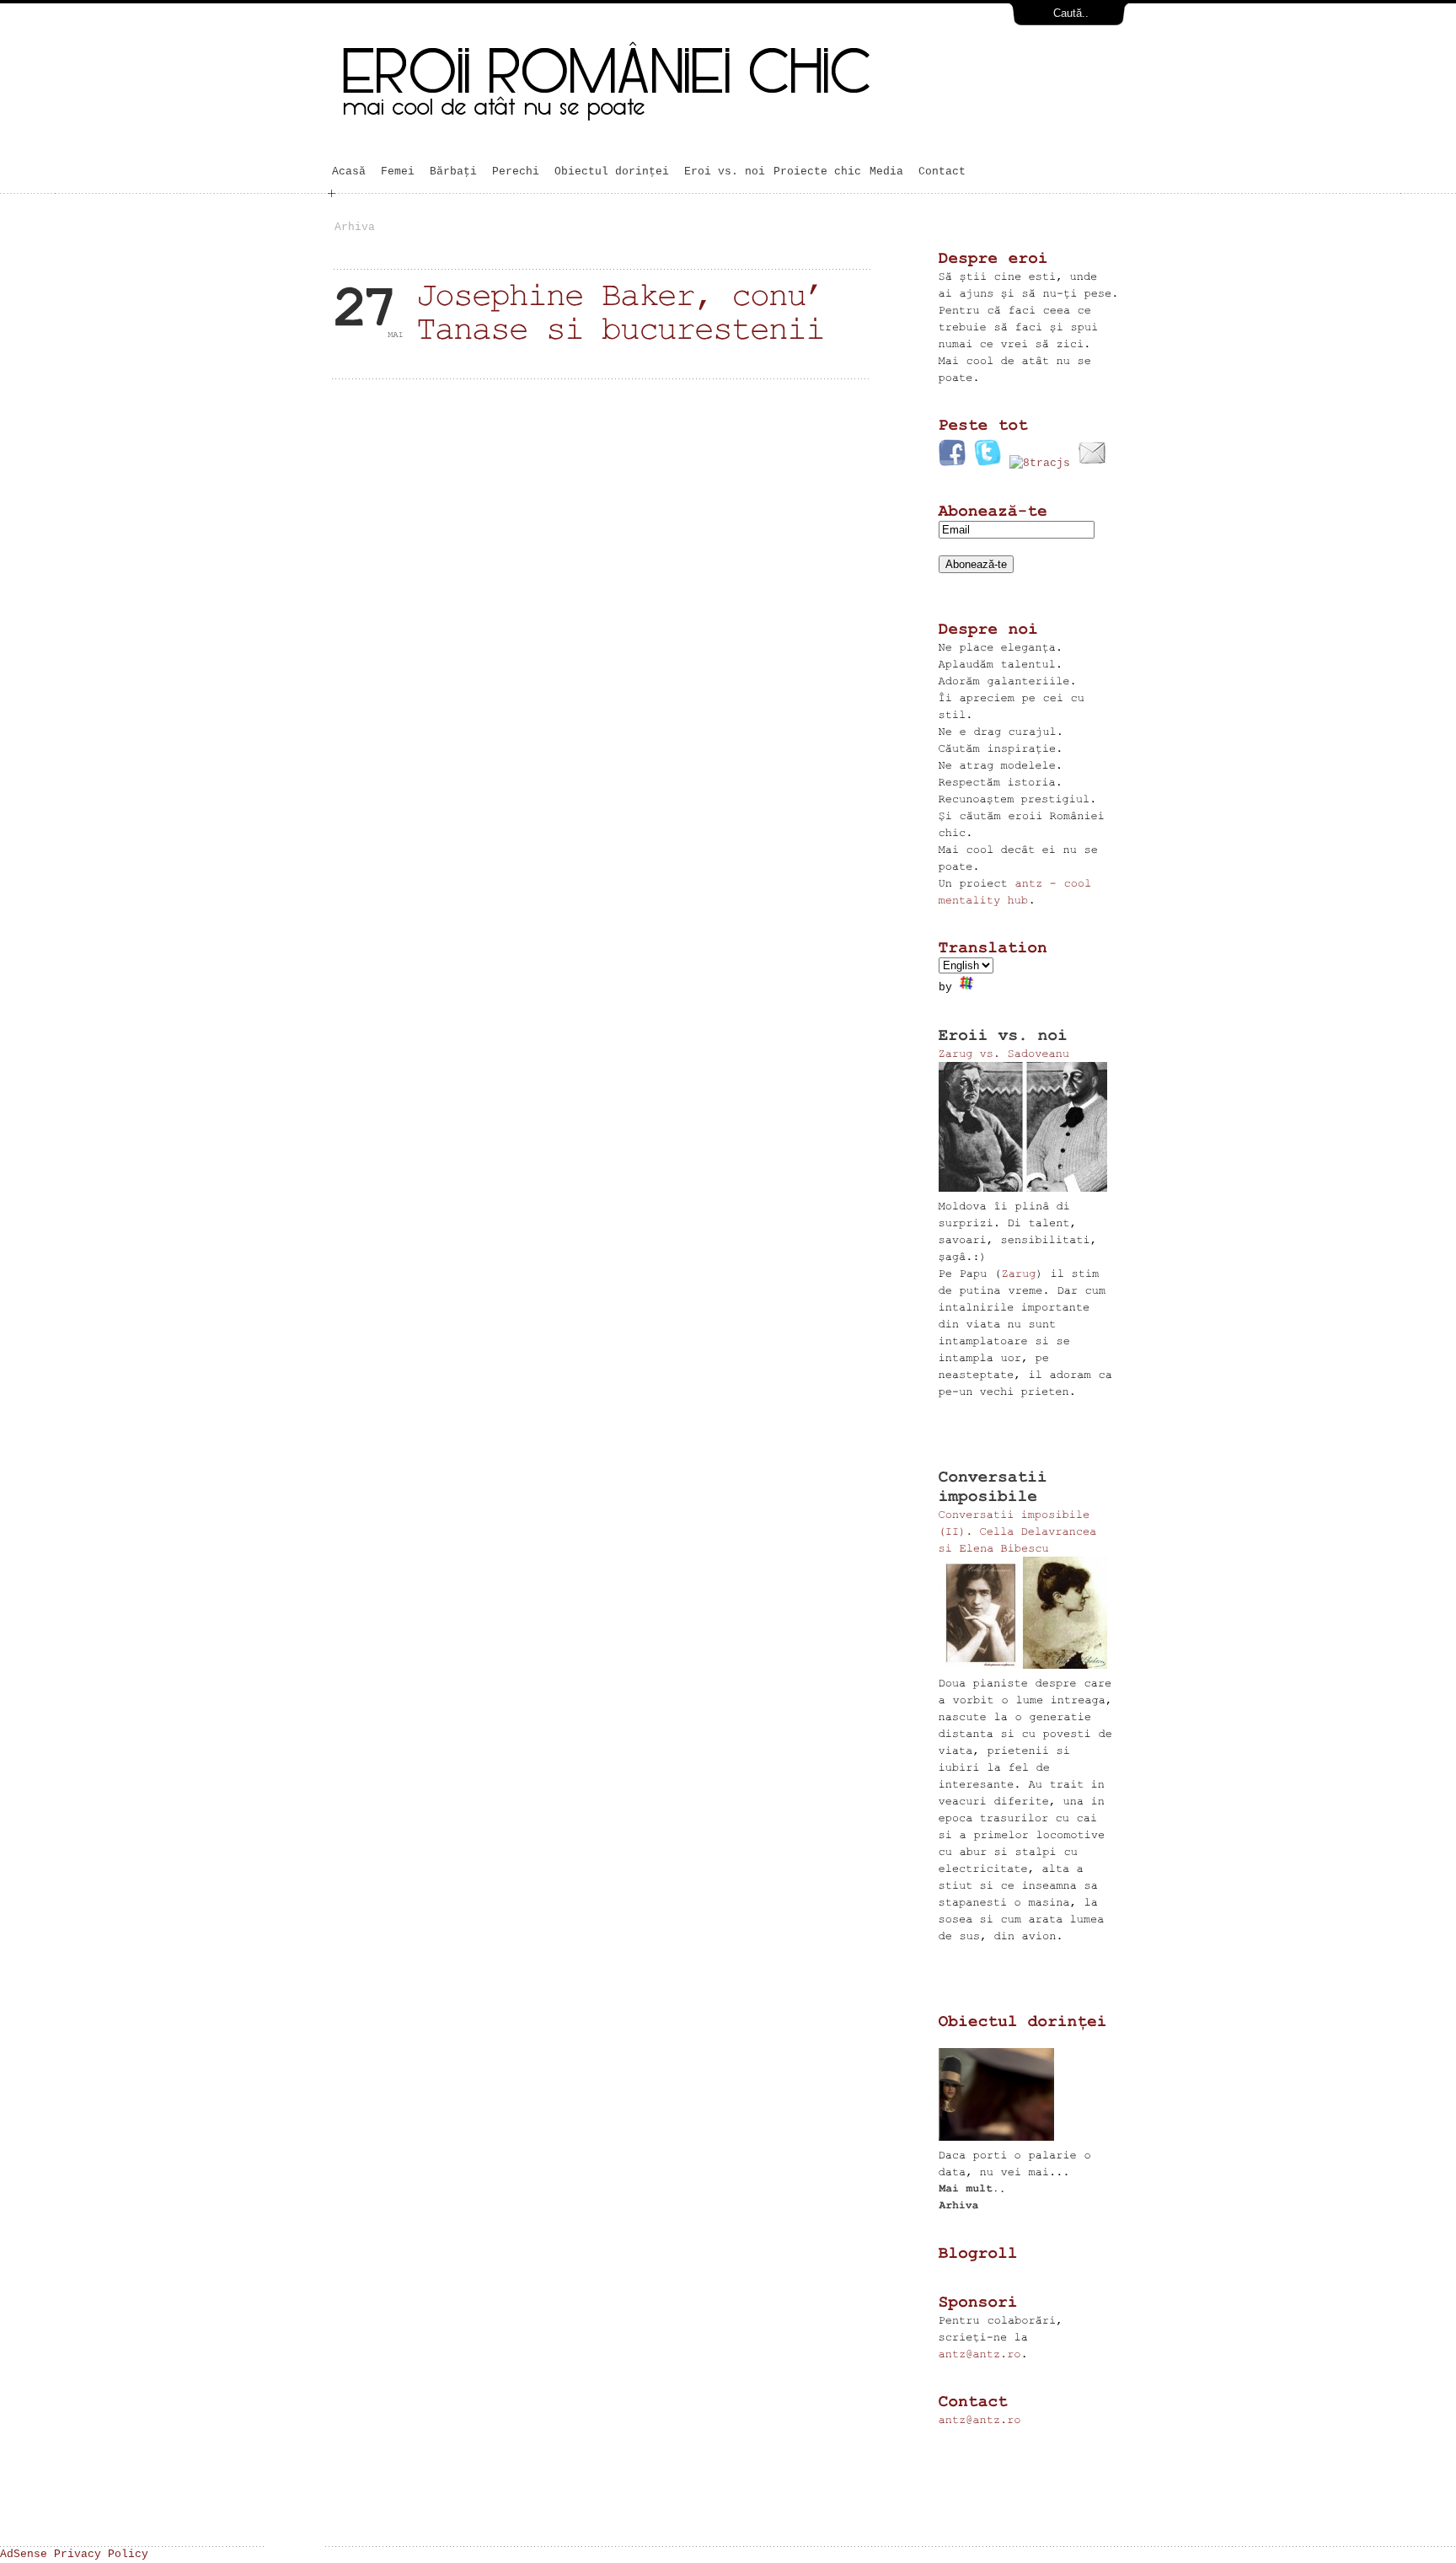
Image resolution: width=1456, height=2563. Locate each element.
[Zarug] (1019, 1273)
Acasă (352, 172)
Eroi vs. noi (725, 172)
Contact (942, 172)
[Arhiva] (958, 2205)
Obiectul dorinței (612, 172)
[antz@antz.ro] (980, 2354)
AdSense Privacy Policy (74, 2554)
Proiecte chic (817, 172)
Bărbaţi (457, 172)
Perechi (516, 172)
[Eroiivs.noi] (1004, 1035)
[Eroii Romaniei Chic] (706, 137)
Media (890, 172)
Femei (401, 172)
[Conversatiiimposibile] (998, 1486)
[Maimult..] (973, 2188)
